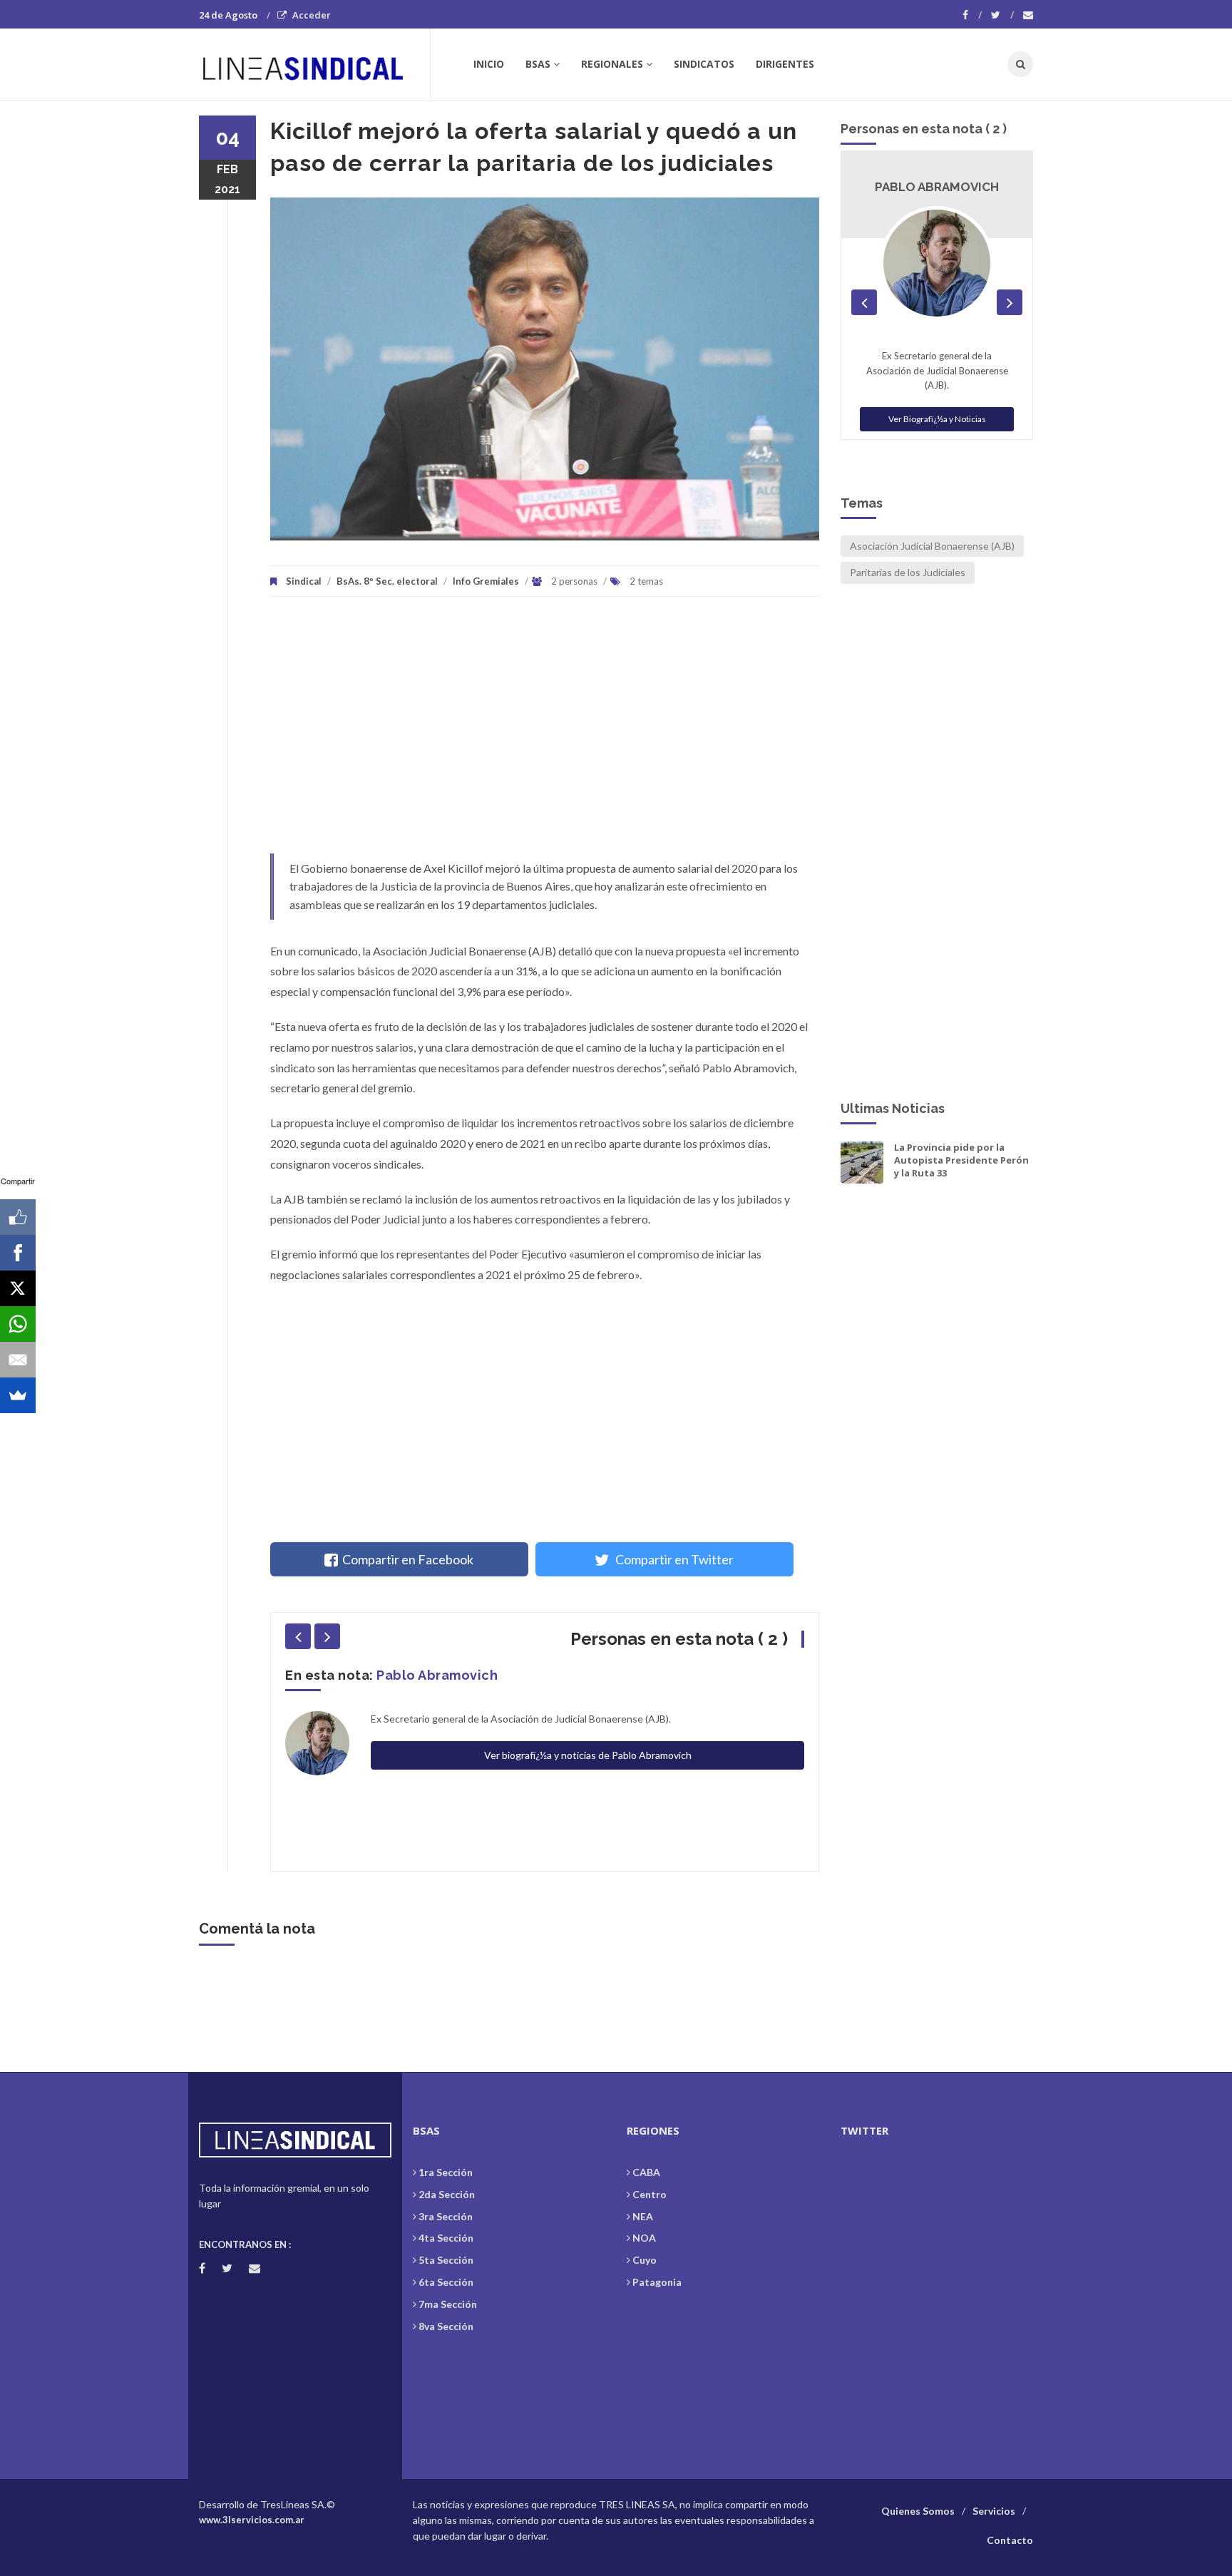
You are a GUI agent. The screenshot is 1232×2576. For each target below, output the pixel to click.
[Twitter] (1002, 15)
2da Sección (447, 2194)
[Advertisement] (545, 732)
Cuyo (645, 2260)
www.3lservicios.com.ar (252, 2520)
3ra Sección (446, 2216)
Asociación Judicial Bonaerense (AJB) (932, 546)
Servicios (994, 2511)
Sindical (304, 581)
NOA (644, 2238)
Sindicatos (704, 64)
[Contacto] (1028, 15)
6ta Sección (446, 2282)
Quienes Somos (918, 2511)
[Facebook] (972, 15)
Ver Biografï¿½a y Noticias (937, 419)
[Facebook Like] (18, 1217)
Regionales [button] (612, 64)
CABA (646, 2172)
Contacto (1010, 2540)
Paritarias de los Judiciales (908, 572)
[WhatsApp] (18, 1324)
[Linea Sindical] (314, 64)
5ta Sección (446, 2260)
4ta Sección (446, 2238)
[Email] (18, 1360)
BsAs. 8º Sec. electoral (387, 581)
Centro (650, 2194)
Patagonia (657, 2282)
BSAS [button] (538, 64)
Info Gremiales (486, 581)
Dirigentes (785, 64)
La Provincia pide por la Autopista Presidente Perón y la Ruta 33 (961, 1160)
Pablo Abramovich (437, 1675)
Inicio (489, 64)
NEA (643, 2216)
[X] (18, 1288)
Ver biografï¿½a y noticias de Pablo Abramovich (588, 1755)
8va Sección (446, 2326)
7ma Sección (448, 2304)
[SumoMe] (18, 1395)
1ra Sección (446, 2172)
